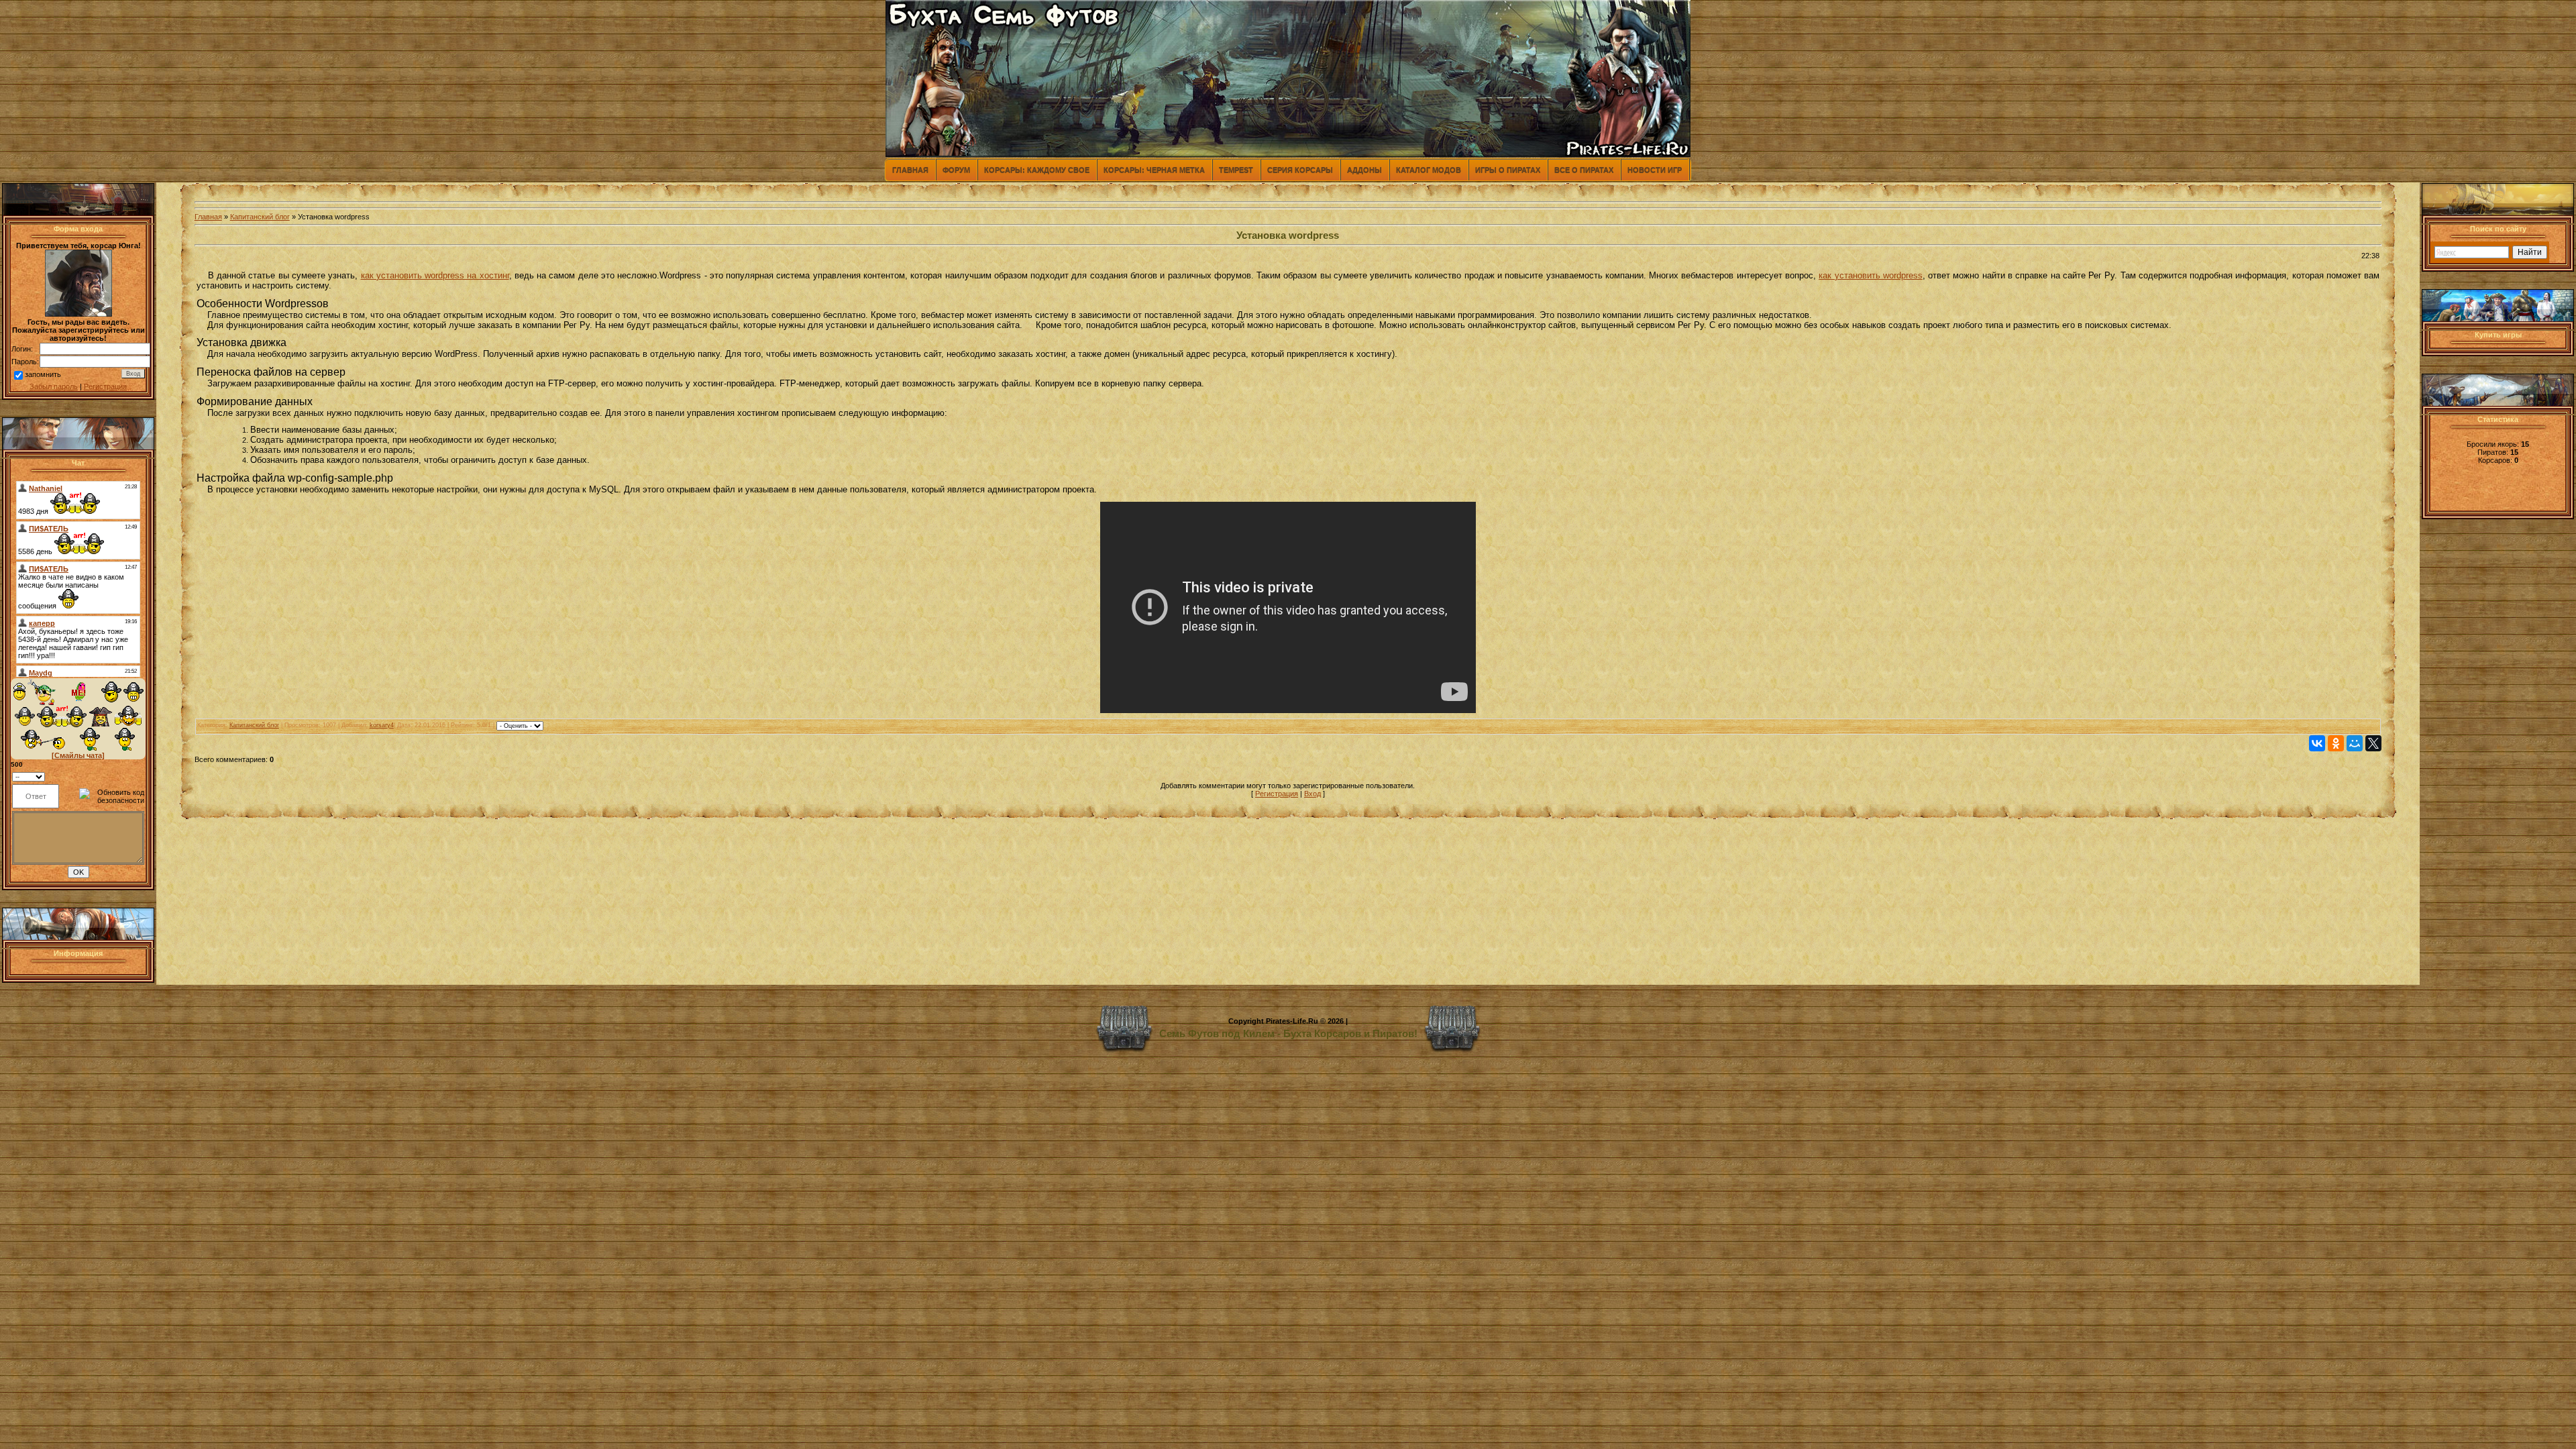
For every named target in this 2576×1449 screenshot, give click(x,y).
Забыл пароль (54, 386)
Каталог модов (1429, 170)
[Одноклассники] (2336, 743)
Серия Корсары (1300, 170)
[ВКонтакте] (2317, 743)
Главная (910, 170)
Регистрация (105, 386)
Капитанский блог (260, 217)
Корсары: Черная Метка (1154, 170)
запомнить (43, 374)
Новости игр (1655, 170)
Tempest (1236, 170)
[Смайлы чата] (78, 755)
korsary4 (382, 725)
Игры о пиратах (1508, 170)
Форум (956, 170)
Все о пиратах (1584, 170)
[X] (2373, 743)
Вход (1312, 794)
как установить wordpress (1871, 275)
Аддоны (1364, 170)
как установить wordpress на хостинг (435, 275)
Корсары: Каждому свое (1037, 170)
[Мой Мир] (2355, 743)
